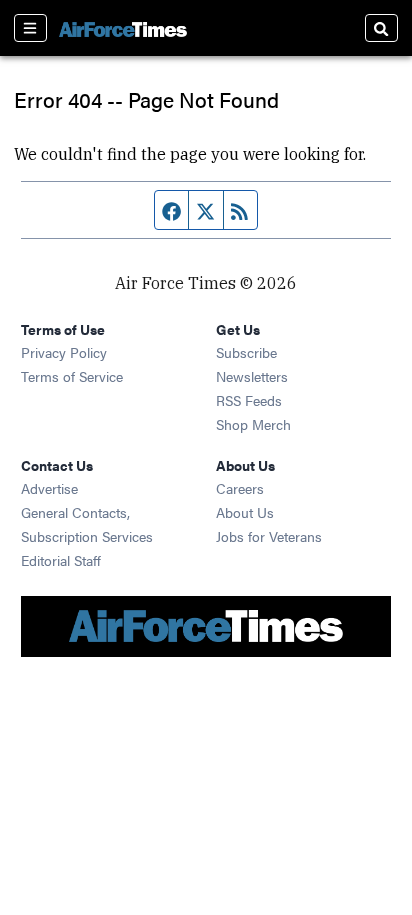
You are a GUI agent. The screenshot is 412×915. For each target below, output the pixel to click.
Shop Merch (253, 424)
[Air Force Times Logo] (123, 27)
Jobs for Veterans (269, 536)
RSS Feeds (249, 400)
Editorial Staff (61, 560)
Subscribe (246, 352)
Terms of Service (72, 376)
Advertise (49, 488)
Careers (240, 488)
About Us (245, 512)
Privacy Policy (64, 352)
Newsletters (252, 376)
